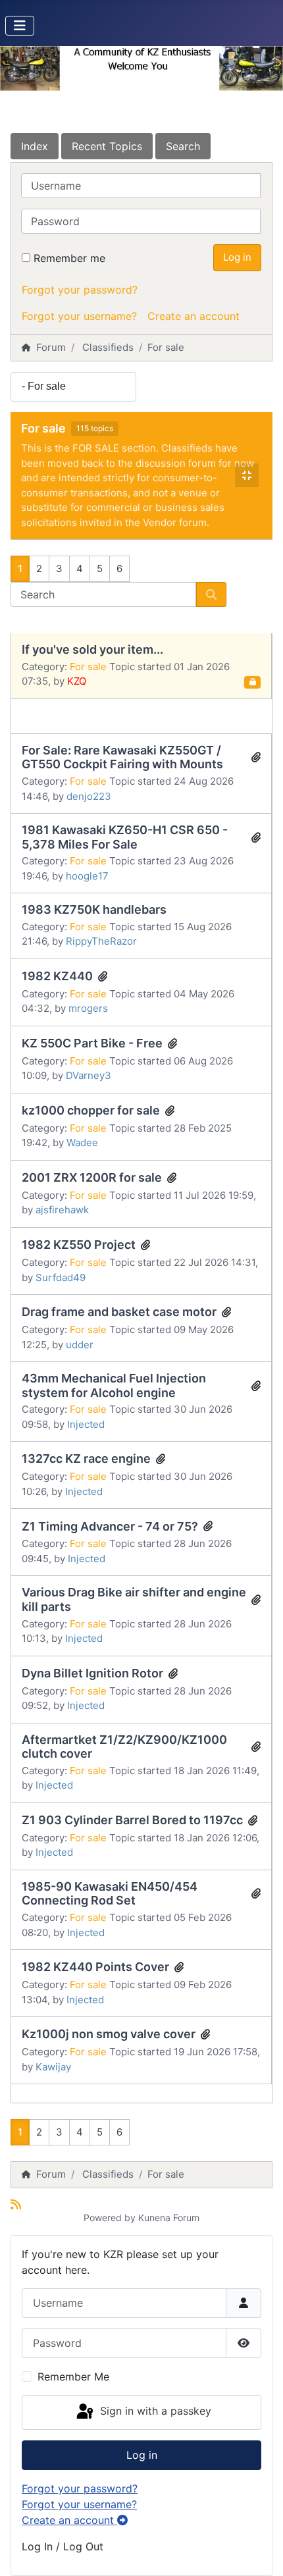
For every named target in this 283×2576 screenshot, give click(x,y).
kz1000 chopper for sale (91, 1110)
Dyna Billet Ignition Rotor (92, 1673)
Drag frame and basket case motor (119, 1312)
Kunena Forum (169, 2218)
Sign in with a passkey (154, 2411)
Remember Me (73, 2377)
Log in (237, 257)
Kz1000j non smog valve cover (109, 2034)
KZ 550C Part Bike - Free (92, 1043)
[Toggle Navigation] (20, 26)
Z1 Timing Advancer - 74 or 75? (110, 1526)
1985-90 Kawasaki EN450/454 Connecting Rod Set (110, 1894)
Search (183, 146)
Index (35, 146)
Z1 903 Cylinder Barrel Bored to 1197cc (132, 1820)
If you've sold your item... (92, 649)
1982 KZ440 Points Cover (95, 1967)
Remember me (69, 258)
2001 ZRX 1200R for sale (92, 1177)
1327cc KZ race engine (86, 1459)
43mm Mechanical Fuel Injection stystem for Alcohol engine (114, 1385)
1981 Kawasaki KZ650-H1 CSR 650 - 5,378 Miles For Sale (125, 837)
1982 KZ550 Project (79, 1245)
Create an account (193, 316)
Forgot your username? (79, 316)
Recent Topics (107, 146)
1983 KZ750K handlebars (94, 909)
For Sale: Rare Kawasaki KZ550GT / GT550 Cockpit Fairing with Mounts (122, 757)
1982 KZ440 (57, 976)
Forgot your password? (80, 290)
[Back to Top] (260, 2552)
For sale (43, 428)
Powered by (110, 2218)
